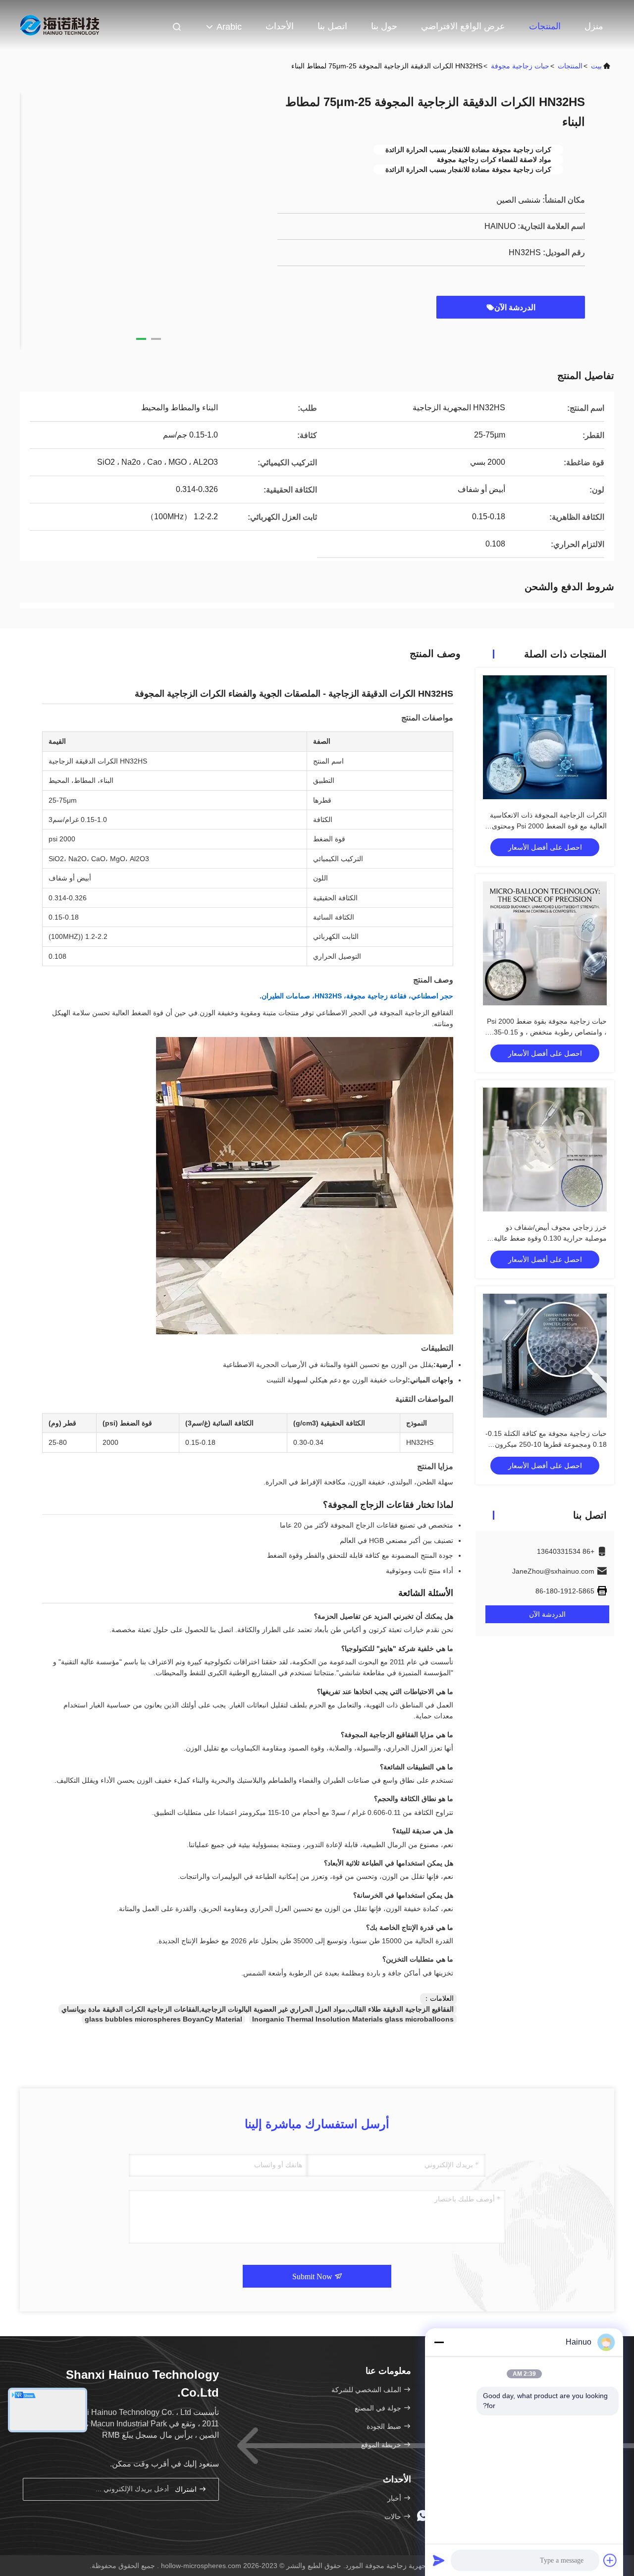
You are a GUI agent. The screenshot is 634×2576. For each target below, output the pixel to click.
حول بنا (384, 26)
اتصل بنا (332, 26)
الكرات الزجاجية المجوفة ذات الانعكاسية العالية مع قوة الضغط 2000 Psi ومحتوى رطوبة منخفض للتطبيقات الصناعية (548, 826)
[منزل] (59, 25)
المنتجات (545, 26)
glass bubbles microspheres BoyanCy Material (163, 2019)
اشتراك (187, 2490)
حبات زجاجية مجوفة (520, 66)
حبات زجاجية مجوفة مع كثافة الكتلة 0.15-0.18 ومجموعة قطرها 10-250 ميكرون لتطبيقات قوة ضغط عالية (546, 1444)
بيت (596, 66)
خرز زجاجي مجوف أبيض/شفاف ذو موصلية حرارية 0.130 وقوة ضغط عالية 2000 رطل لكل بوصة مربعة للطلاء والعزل (545, 1238)
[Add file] (610, 2560)
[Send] (439, 2560)
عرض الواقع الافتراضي (463, 26)
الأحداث (280, 26)
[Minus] (439, 2342)
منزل (594, 26)
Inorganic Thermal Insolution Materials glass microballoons (353, 2019)
